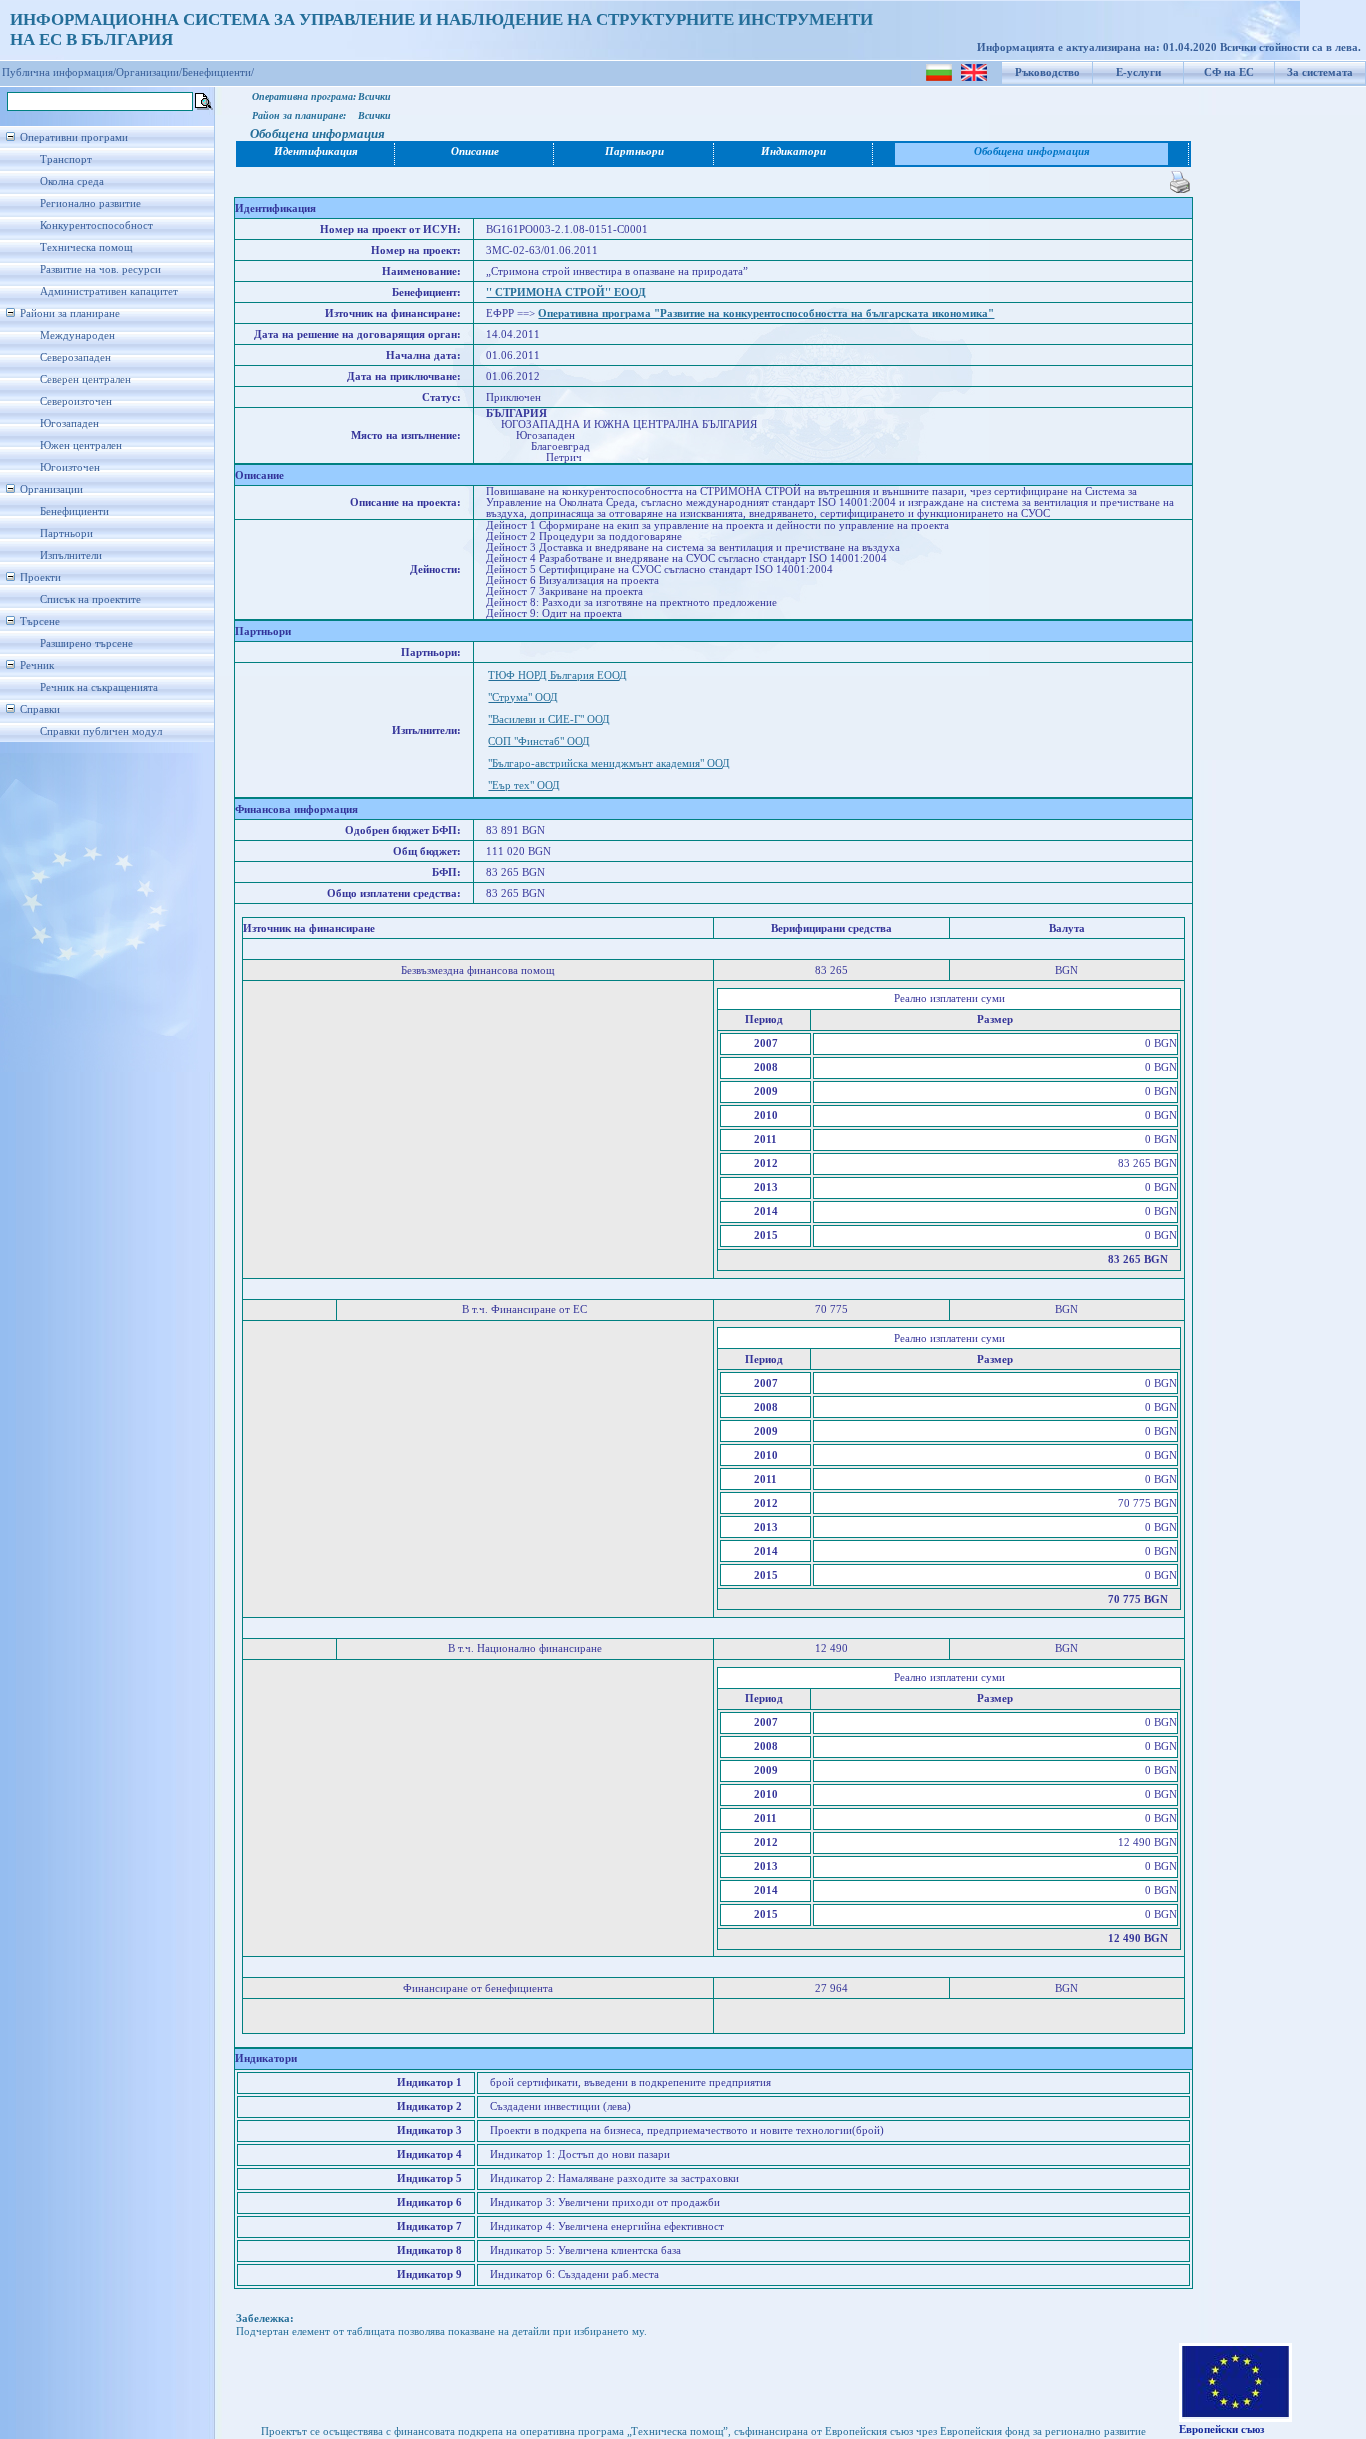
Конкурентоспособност (96, 225)
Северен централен (85, 379)
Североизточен (76, 401)
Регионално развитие (90, 203)
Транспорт (66, 159)
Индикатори (793, 151)
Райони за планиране (70, 313)
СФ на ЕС (1229, 72)
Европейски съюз (1221, 2429)
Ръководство (1047, 72)
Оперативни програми (74, 137)
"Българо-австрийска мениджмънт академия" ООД (609, 763)
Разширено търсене (86, 643)
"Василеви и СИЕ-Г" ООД (549, 719)
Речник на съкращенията (99, 687)
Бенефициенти (74, 511)
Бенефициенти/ (218, 72)
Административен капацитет (109, 291)
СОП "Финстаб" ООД (539, 741)
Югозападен (69, 423)
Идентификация (316, 151)
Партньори (66, 533)
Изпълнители (71, 555)
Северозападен (75, 357)
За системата (1320, 72)
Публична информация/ (59, 72)
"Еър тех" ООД (524, 785)
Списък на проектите (90, 599)
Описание (475, 151)
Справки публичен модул (101, 731)
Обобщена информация (1032, 151)
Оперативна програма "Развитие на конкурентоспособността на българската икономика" (766, 313)
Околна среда (72, 181)
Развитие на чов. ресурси (100, 269)
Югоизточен (70, 467)
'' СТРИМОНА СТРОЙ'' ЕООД (566, 292)
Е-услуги (1138, 72)
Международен (77, 335)
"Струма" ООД (523, 697)
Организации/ (149, 72)
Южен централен (81, 445)
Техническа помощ (86, 247)
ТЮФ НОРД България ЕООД (557, 675)
